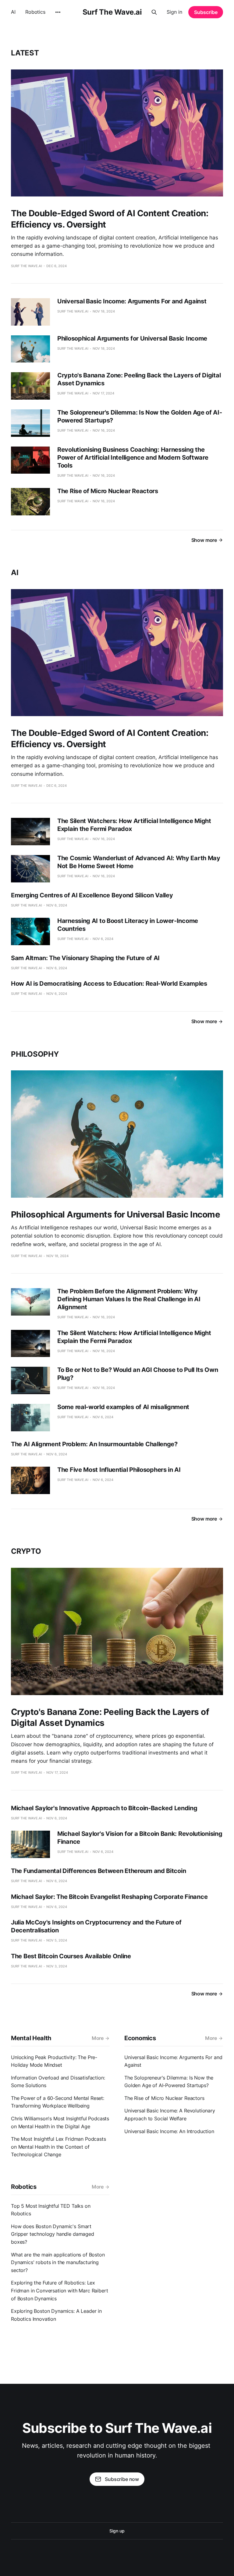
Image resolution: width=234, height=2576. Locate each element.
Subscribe (206, 12)
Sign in (174, 12)
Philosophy (35, 1054)
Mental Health (31, 2038)
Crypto (26, 1551)
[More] (58, 12)
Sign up (117, 2531)
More (98, 2038)
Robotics (35, 12)
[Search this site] (154, 12)
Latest (25, 53)
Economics (140, 2038)
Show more (204, 540)
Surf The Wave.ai (112, 12)
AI (13, 12)
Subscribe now (122, 2479)
